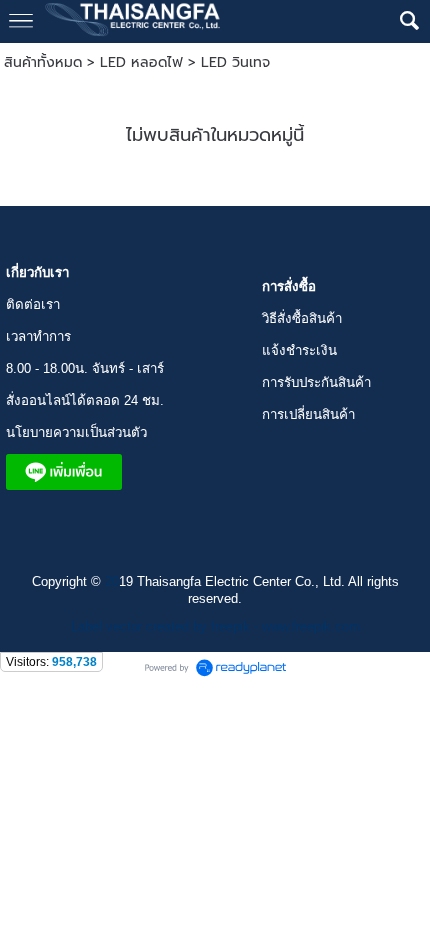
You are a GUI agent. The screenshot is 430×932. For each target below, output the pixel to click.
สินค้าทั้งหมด (43, 62)
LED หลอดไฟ (141, 62)
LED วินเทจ (235, 62)
